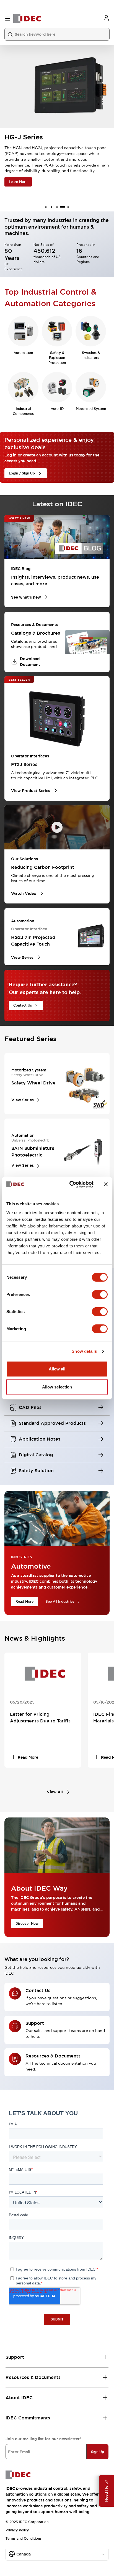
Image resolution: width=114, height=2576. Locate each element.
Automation (23, 353)
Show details (84, 1351)
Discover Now (27, 1924)
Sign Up (98, 2452)
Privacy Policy (17, 2530)
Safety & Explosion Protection (57, 358)
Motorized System (91, 409)
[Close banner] (106, 1184)
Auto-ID (57, 409)
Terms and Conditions (24, 2539)
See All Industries (60, 1602)
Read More (24, 1602)
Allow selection (57, 1387)
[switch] (100, 1294)
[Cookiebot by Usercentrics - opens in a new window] (71, 1184)
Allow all (57, 1369)
